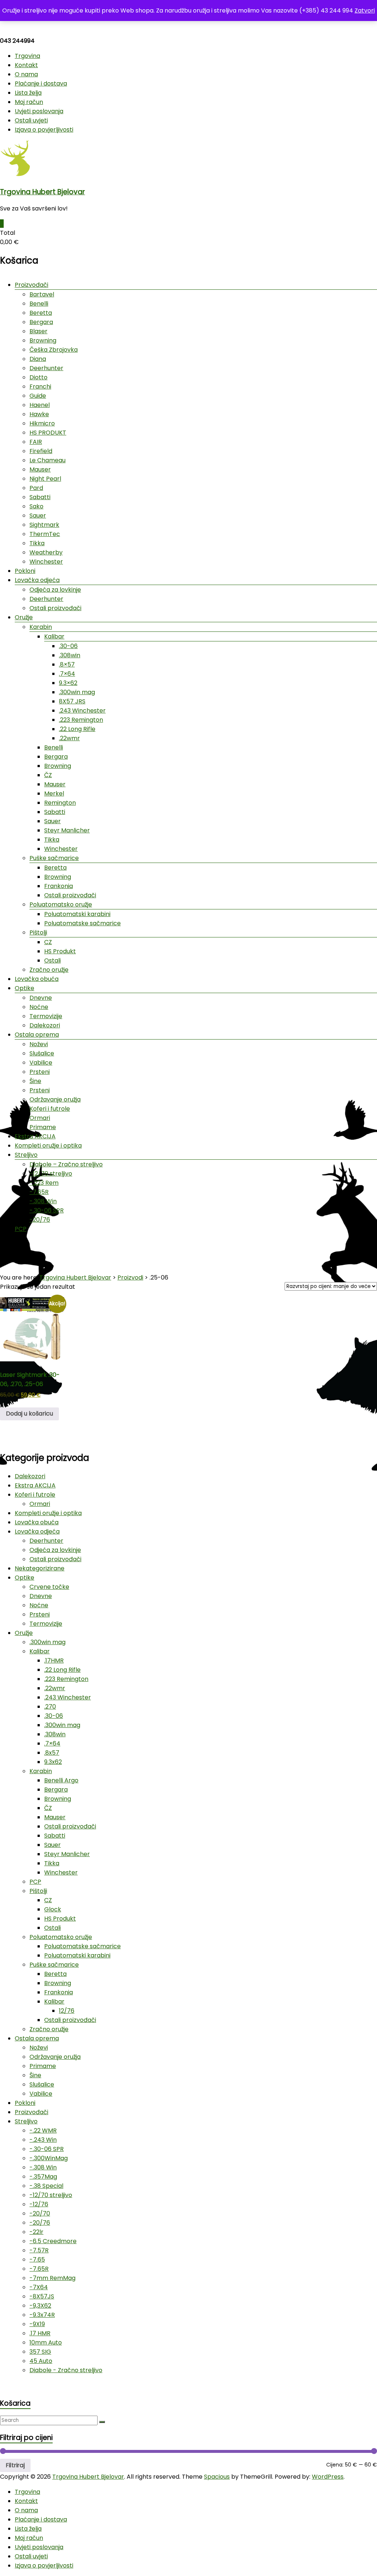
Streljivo (26, 1155)
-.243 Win (43, 2140)
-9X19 (37, 2324)
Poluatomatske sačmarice (82, 923)
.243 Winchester (82, 711)
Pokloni (25, 571)
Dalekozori (45, 1025)
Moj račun (29, 102)
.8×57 (67, 664)
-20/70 (40, 2213)
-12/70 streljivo (51, 1174)
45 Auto (41, 2361)
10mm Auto (46, 2342)
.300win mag (77, 692)
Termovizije (46, 1016)
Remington (60, 803)
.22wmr (69, 738)
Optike (24, 988)
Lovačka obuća (37, 979)
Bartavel (42, 294)
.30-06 (68, 646)
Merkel (54, 793)
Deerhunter (46, 368)
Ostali (52, 960)
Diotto (38, 377)
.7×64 (67, 674)
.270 (50, 1707)
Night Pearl (45, 479)
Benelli (39, 304)
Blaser (38, 331)
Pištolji (38, 932)
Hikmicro (42, 423)
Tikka (37, 543)
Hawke (39, 414)
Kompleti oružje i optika (48, 1146)
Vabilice (41, 1063)
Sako (36, 506)
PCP (21, 1229)
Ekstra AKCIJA (35, 1136)
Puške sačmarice (54, 858)
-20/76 (40, 1220)
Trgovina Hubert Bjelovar (43, 192)
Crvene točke (49, 1587)
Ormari (40, 1118)
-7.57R (39, 2250)
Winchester (46, 562)
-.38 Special (46, 2186)
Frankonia (59, 886)
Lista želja (28, 93)
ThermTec (45, 534)
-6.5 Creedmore (53, 2241)
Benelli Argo (61, 1780)
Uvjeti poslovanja (39, 111)
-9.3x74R (42, 2315)
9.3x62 (53, 1762)
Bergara (41, 322)
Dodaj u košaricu (29, 1414)
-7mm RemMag (52, 2278)
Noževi (39, 1044)
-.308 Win (43, 1201)
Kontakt (26, 65)
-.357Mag (43, 2177)
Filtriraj (15, 2465)
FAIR (36, 442)
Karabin (41, 627)
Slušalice (42, 1053)
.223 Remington (81, 720)
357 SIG (40, 2352)
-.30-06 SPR (47, 1210)
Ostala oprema (37, 1035)
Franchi (40, 387)
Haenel (40, 405)
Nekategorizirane (40, 1568)
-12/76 (39, 2204)
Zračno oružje (49, 970)
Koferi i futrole (50, 1109)
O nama (26, 74)
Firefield (41, 451)
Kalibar (54, 636)
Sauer (38, 516)
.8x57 (52, 1753)
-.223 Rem (44, 1183)
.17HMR (54, 1661)
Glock (53, 1909)
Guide (38, 396)
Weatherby (46, 552)
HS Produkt (60, 951)
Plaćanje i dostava (41, 83)
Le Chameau (47, 460)
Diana (38, 359)
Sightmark (44, 525)
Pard (36, 488)
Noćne (39, 1007)
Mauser (40, 469)
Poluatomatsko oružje (61, 904)
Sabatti (40, 497)
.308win (70, 655)
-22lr (36, 2232)
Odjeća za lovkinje (55, 590)
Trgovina (27, 56)
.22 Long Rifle (77, 729)
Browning (43, 340)
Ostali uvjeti (31, 120)
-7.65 (37, 2260)
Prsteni (40, 1072)
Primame (43, 1127)
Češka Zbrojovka (54, 350)
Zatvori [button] (365, 11)
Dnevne (41, 998)
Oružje (24, 617)
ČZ (48, 775)
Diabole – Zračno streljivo (66, 1164)
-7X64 (39, 2287)
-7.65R (39, 1192)
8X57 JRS (72, 701)
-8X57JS (42, 2296)
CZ (48, 942)
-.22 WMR (43, 2131)
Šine (35, 1081)
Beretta (41, 313)
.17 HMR (40, 2333)
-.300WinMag (49, 2158)
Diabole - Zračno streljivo (66, 2370)
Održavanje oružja (55, 1099)
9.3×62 (68, 683)
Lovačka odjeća (37, 580)
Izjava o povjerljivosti (44, 130)
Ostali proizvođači (55, 608)
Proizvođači (31, 285)
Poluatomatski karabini (77, 914)
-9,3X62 (40, 2306)
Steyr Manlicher (67, 830)
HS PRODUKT (48, 433)
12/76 (67, 2011)
